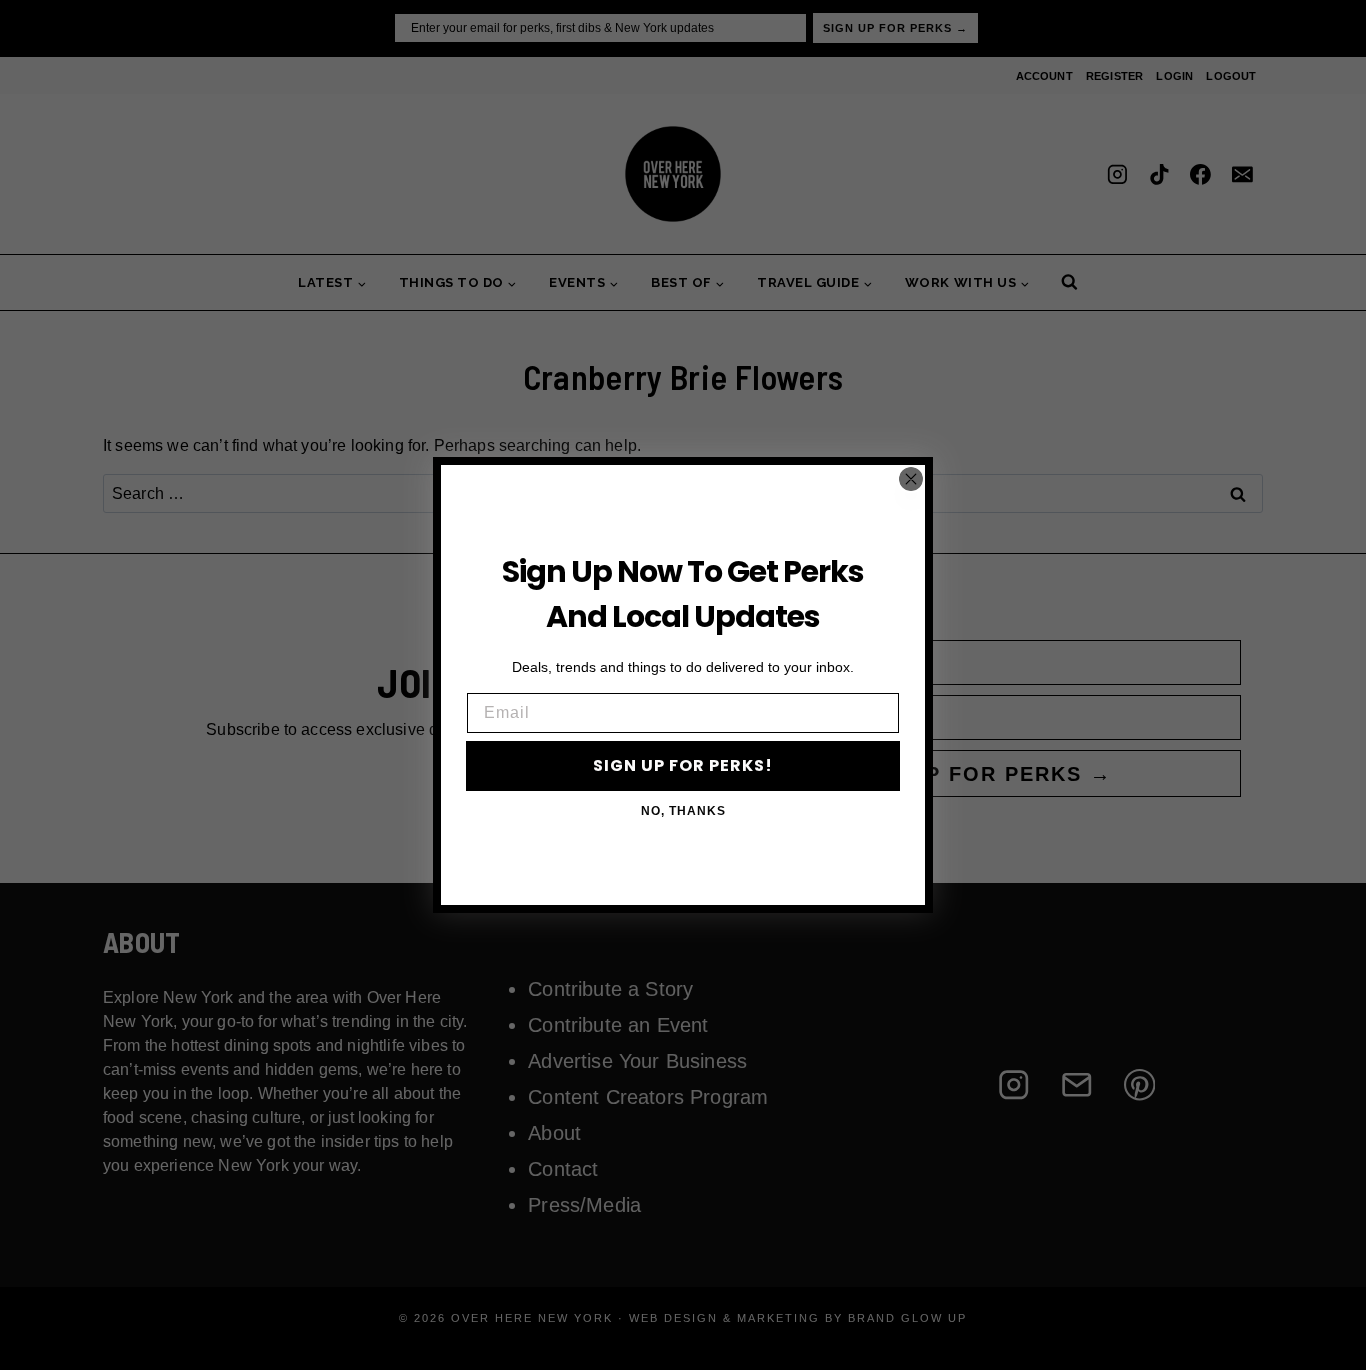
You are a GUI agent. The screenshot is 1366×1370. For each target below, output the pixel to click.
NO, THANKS (683, 811)
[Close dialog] (911, 479)
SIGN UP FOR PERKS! (683, 765)
